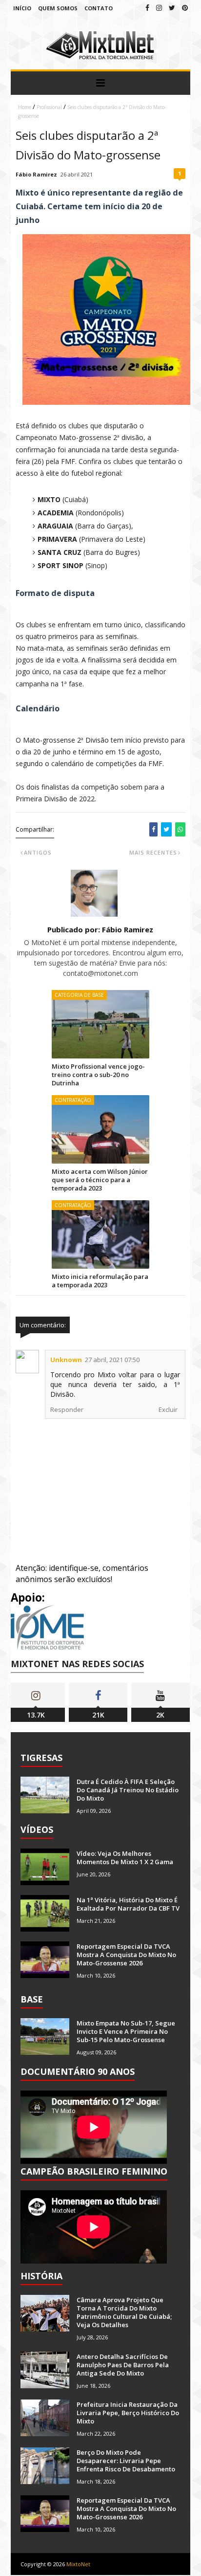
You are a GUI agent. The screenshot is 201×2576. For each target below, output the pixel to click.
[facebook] (147, 8)
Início (22, 8)
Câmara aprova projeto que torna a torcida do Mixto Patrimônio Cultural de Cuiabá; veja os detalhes (124, 2312)
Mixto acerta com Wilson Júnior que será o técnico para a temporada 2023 (100, 1180)
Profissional (49, 107)
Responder (67, 1409)
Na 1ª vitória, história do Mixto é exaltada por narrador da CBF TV (128, 1904)
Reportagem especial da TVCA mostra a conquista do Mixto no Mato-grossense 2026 (126, 1955)
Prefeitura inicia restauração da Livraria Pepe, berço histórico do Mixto (128, 2413)
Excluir (168, 1409)
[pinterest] (185, 8)
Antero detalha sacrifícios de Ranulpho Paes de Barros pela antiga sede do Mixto (123, 2365)
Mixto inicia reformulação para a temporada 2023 (100, 1281)
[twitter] (172, 8)
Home (25, 107)
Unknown (66, 1360)
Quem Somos (58, 8)
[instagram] (159, 8)
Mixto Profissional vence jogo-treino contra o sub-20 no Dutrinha (98, 1075)
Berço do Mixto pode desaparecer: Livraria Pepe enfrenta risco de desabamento (126, 2461)
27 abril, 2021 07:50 (112, 1360)
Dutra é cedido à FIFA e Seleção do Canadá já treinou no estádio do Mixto (128, 1790)
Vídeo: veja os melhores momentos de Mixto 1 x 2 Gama (125, 1858)
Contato (99, 8)
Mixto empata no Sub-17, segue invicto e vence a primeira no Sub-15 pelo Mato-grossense (126, 2031)
